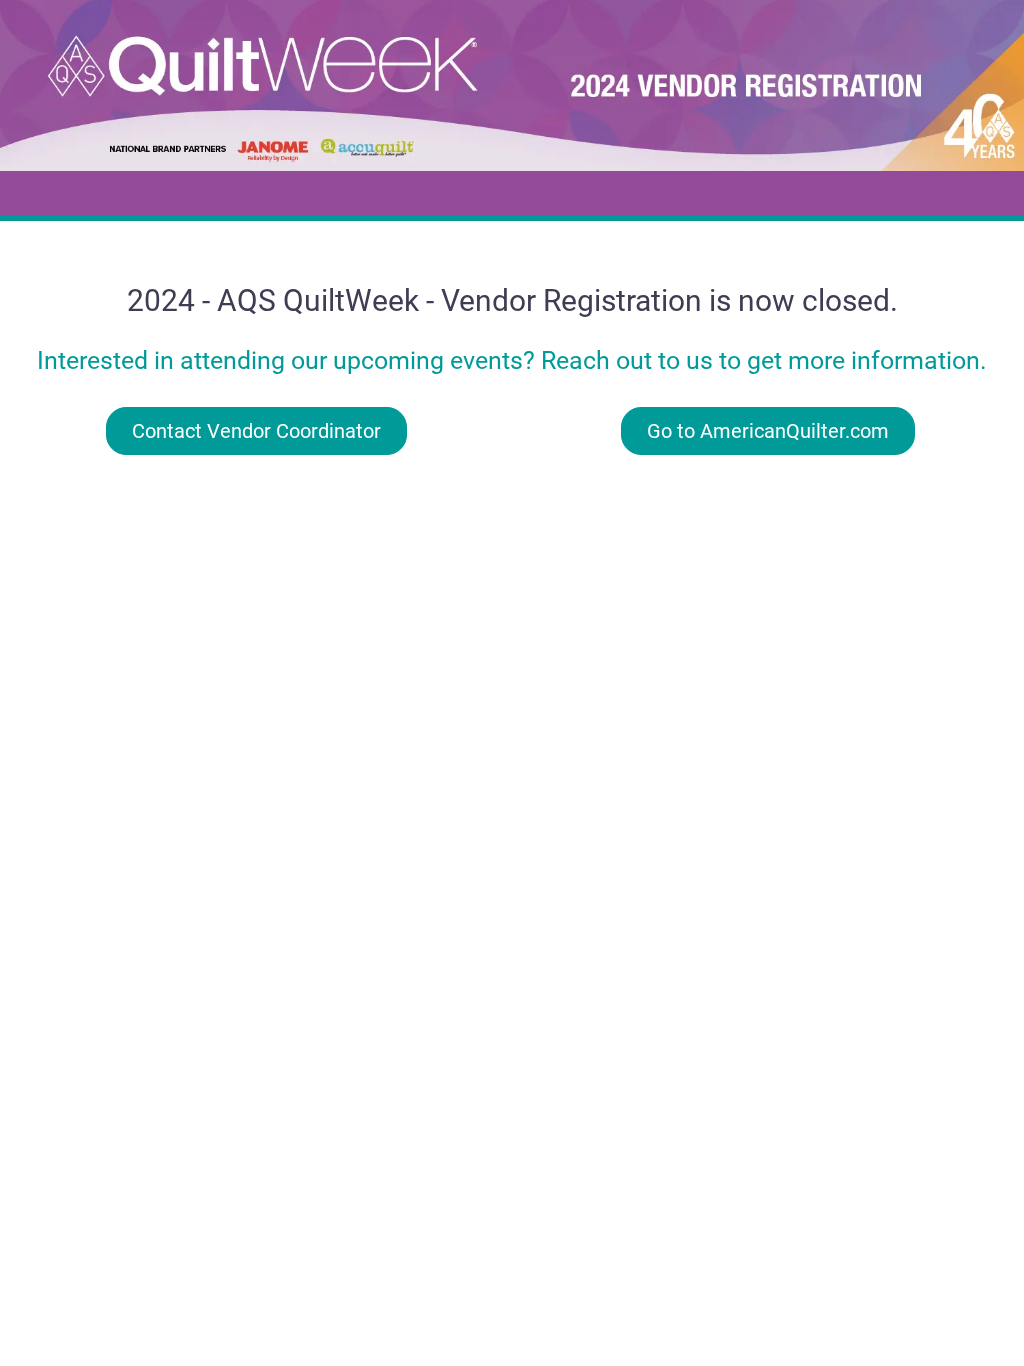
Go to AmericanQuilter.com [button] (768, 431)
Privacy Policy (512, 501)
